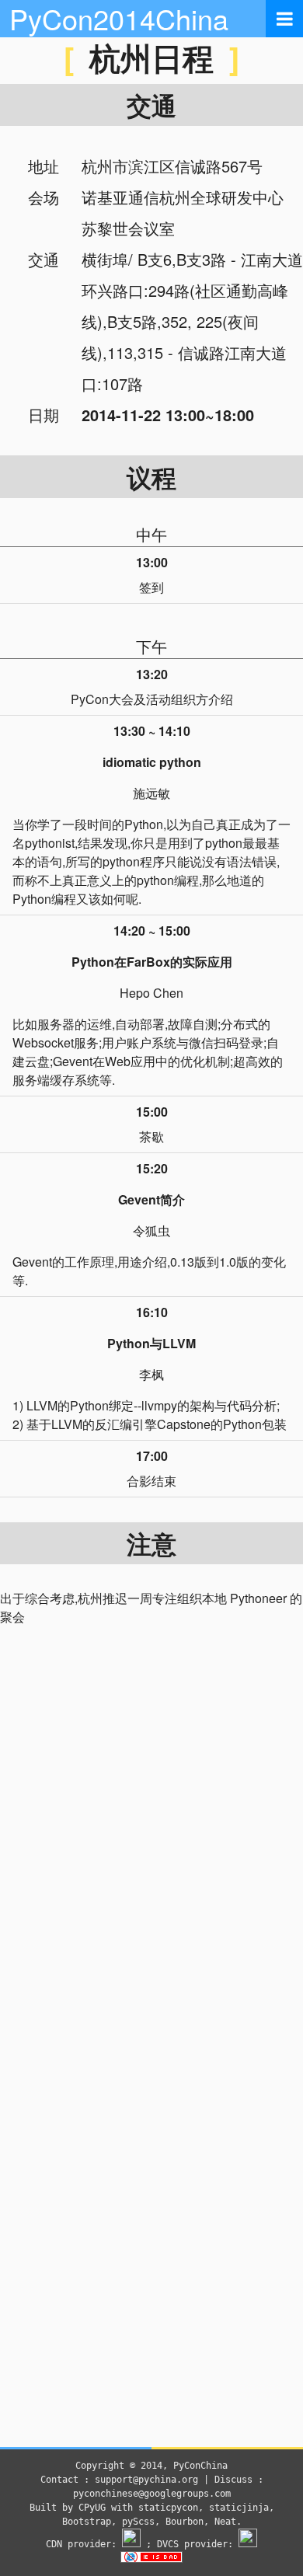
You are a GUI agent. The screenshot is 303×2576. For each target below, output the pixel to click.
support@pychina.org (146, 2480)
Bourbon (185, 2522)
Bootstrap (87, 2522)
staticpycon (168, 2508)
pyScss (138, 2522)
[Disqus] (151, 1846)
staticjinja (239, 2508)
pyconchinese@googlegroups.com (152, 2494)
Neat (225, 2522)
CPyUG (92, 2508)
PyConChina (200, 2466)
